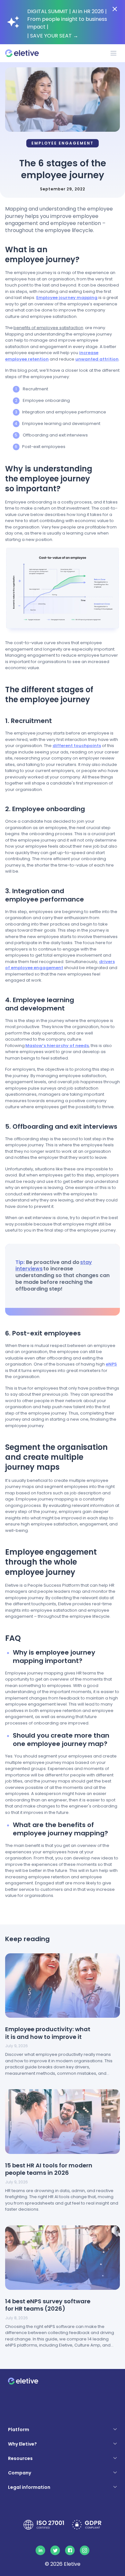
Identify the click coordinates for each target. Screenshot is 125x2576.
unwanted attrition (97, 359)
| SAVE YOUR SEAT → (53, 36)
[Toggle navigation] (113, 53)
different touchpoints (77, 746)
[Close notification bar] (115, 9)
